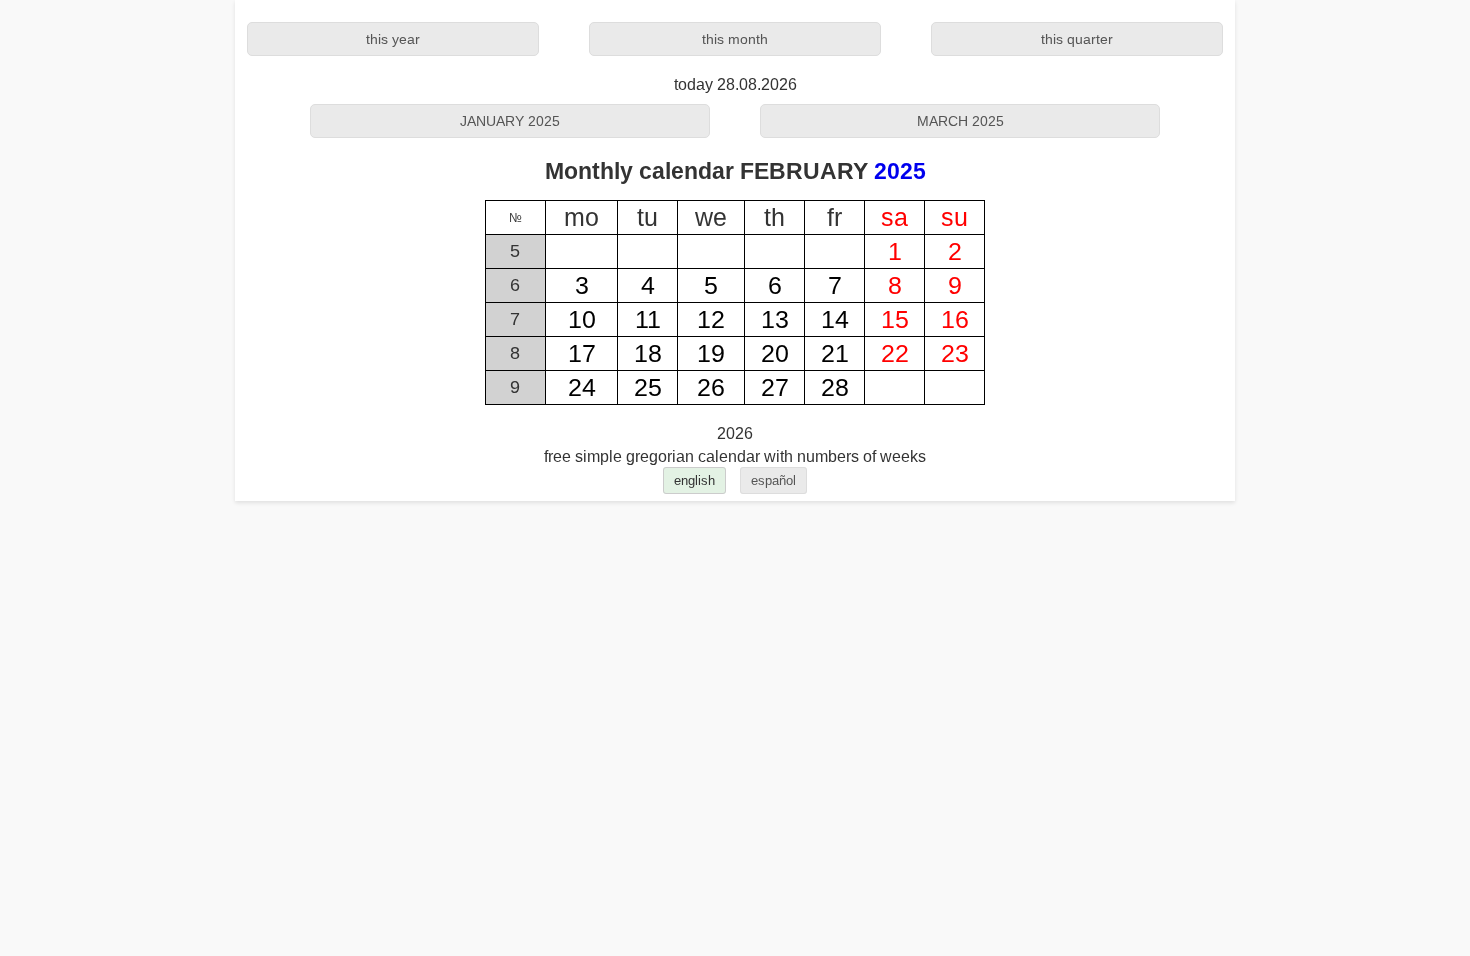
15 (895, 319)
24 (582, 387)
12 (711, 319)
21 (835, 353)
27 (775, 387)
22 (895, 353)
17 (582, 353)
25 (648, 387)
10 (582, 319)
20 (775, 353)
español (773, 480)
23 (955, 353)
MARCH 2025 (960, 121)
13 (775, 319)
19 (711, 353)
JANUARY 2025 (510, 121)
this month (735, 39)
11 (648, 319)
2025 (900, 171)
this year (393, 39)
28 (835, 387)
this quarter (1077, 39)
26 (711, 387)
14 (835, 319)
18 (648, 353)
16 (955, 319)
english (694, 480)
